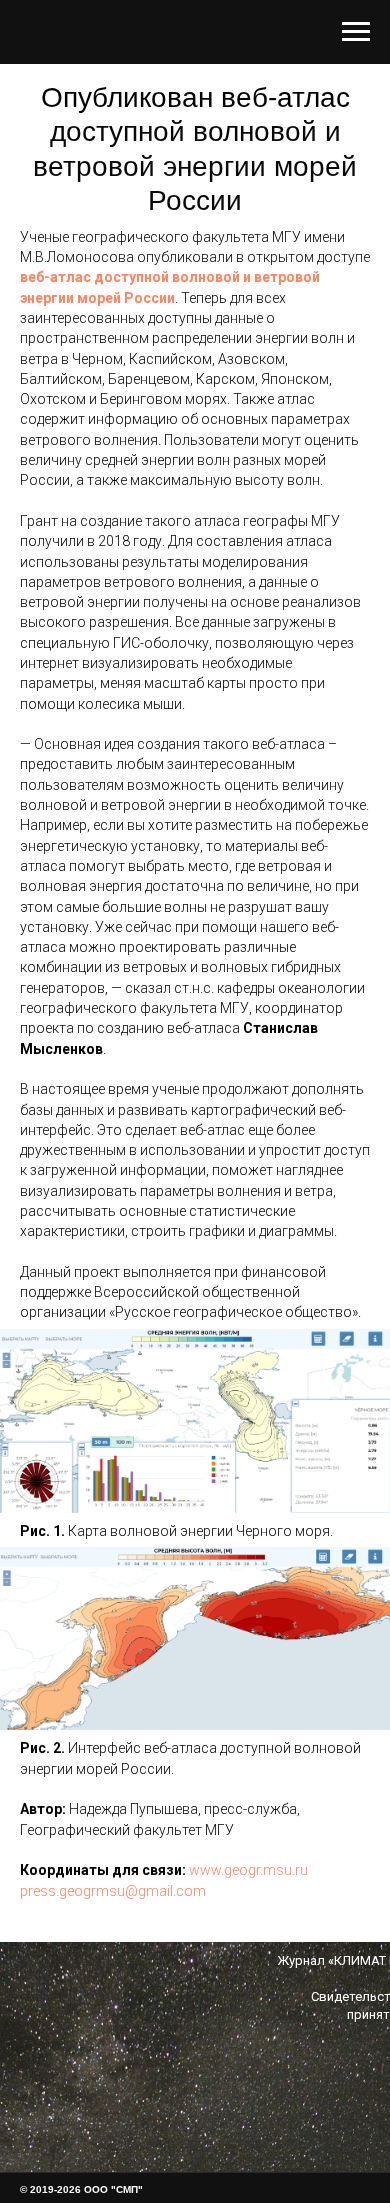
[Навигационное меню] (356, 32)
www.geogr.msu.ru (248, 1870)
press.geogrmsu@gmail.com (113, 1891)
